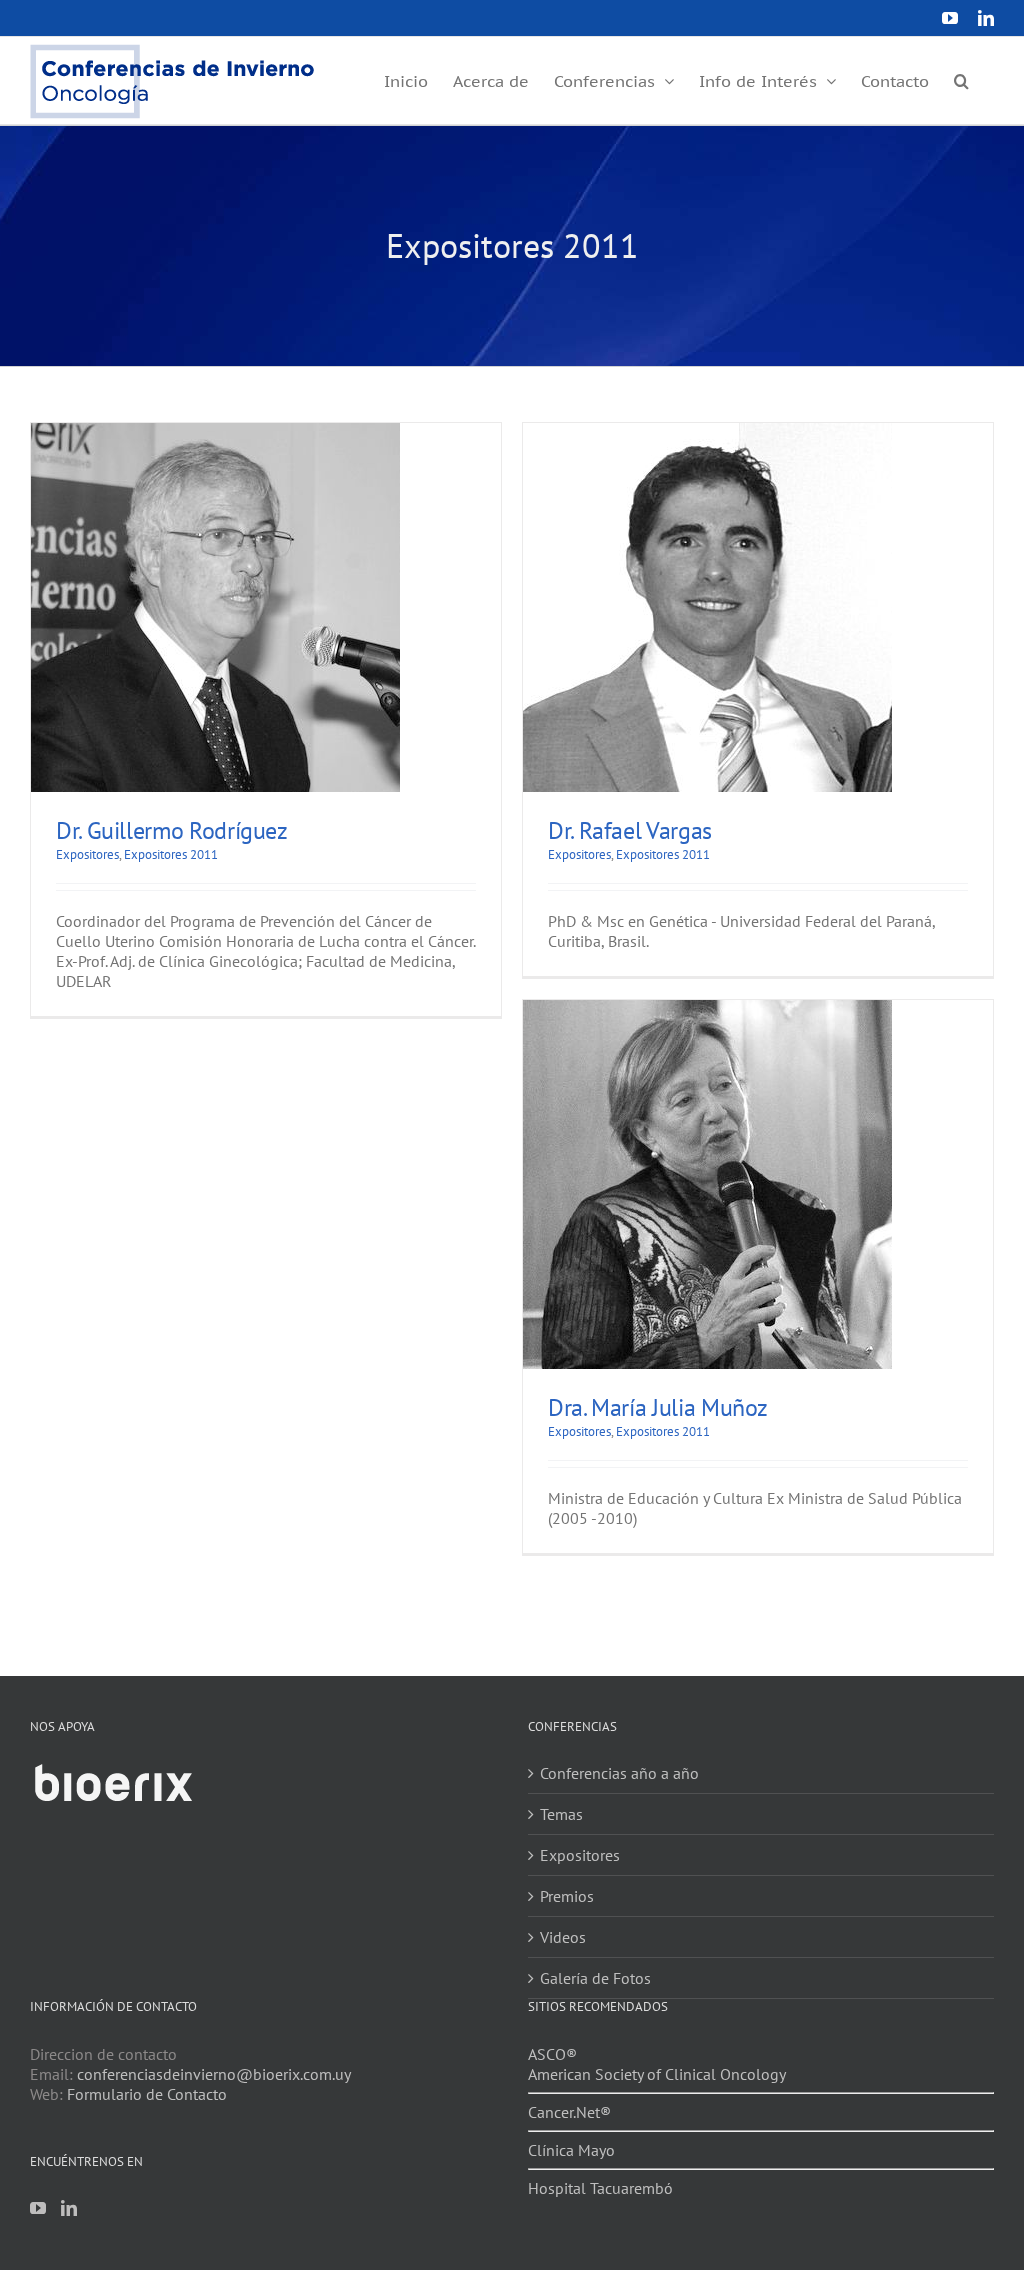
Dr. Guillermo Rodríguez (172, 830)
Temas (561, 1814)
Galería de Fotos (595, 1978)
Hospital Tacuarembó (600, 2188)
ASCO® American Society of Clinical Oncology (657, 2064)
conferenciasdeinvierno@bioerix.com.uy (214, 2074)
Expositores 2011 (171, 854)
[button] (961, 79)
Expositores (87, 854)
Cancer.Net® (569, 2112)
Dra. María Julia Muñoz (658, 1407)
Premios (567, 1896)
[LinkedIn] (69, 2208)
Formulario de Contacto (147, 2094)
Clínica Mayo (571, 2150)
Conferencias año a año (619, 1773)
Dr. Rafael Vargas (630, 830)
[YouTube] (38, 2208)
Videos (563, 1937)
